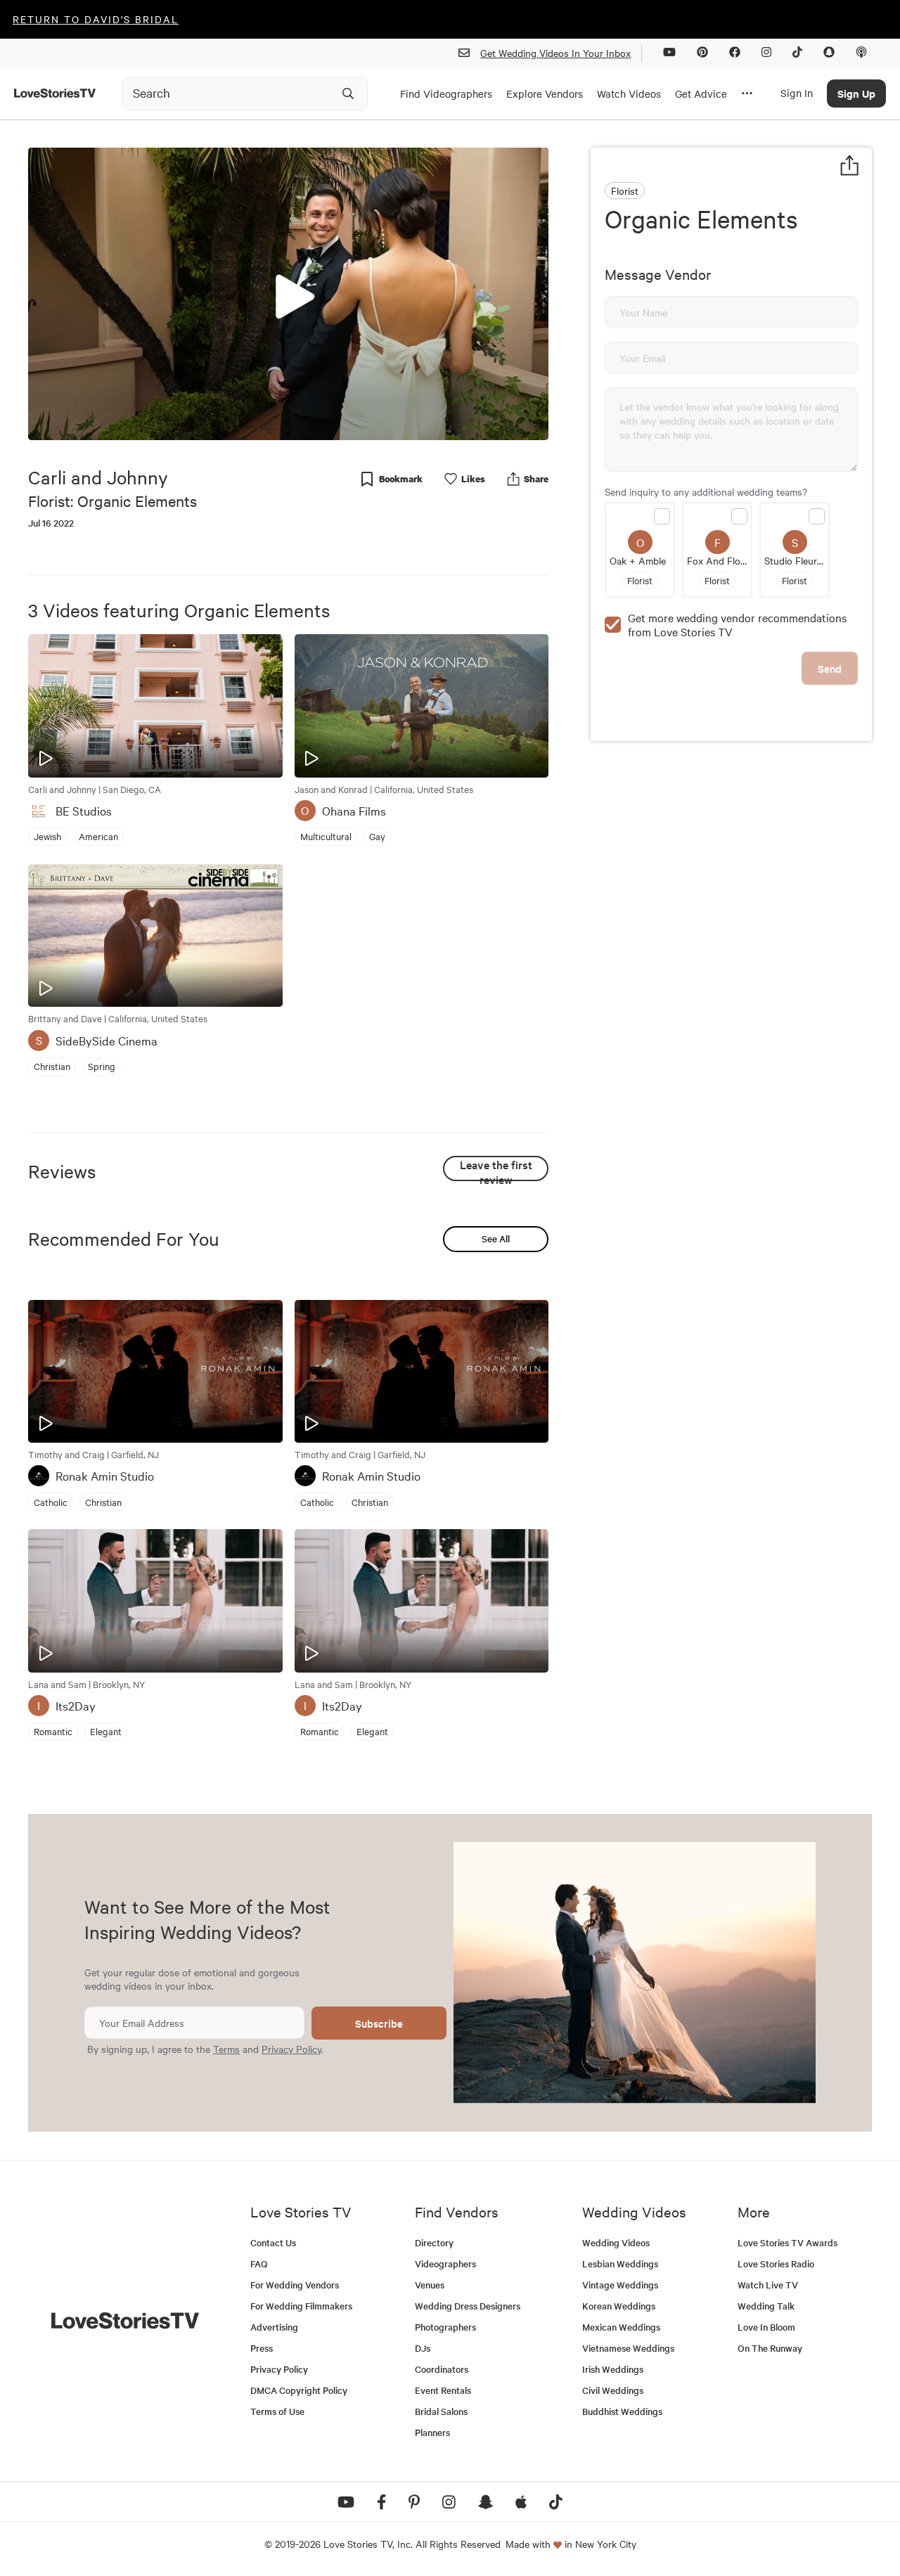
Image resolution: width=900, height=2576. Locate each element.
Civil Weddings (613, 2390)
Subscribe (379, 2023)
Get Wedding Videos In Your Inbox (555, 53)
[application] (288, 294)
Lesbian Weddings (620, 2263)
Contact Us (273, 2242)
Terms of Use (277, 2411)
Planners (432, 2432)
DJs (423, 2348)
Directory (434, 2242)
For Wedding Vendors (295, 2285)
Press (262, 2348)
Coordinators (442, 2369)
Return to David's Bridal (96, 19)
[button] (288, 293)
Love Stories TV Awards (787, 2242)
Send (830, 668)
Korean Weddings (619, 2306)
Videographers (445, 2263)
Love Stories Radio (776, 2263)
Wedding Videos (616, 2242)
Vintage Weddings (620, 2285)
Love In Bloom (766, 2327)
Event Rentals (443, 2390)
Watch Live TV (768, 2285)
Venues (430, 2285)
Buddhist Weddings (622, 2411)
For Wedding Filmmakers (301, 2306)
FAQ (259, 2263)
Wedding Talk (766, 2306)
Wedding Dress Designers (468, 2306)
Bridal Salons (441, 2411)
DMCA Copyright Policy (299, 2390)
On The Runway (770, 2348)
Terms (226, 2049)
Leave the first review (496, 1169)
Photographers (445, 2327)
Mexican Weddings (621, 2327)
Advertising (274, 2327)
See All (496, 1238)
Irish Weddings (613, 2369)
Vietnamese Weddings (628, 2348)
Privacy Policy (291, 2049)
